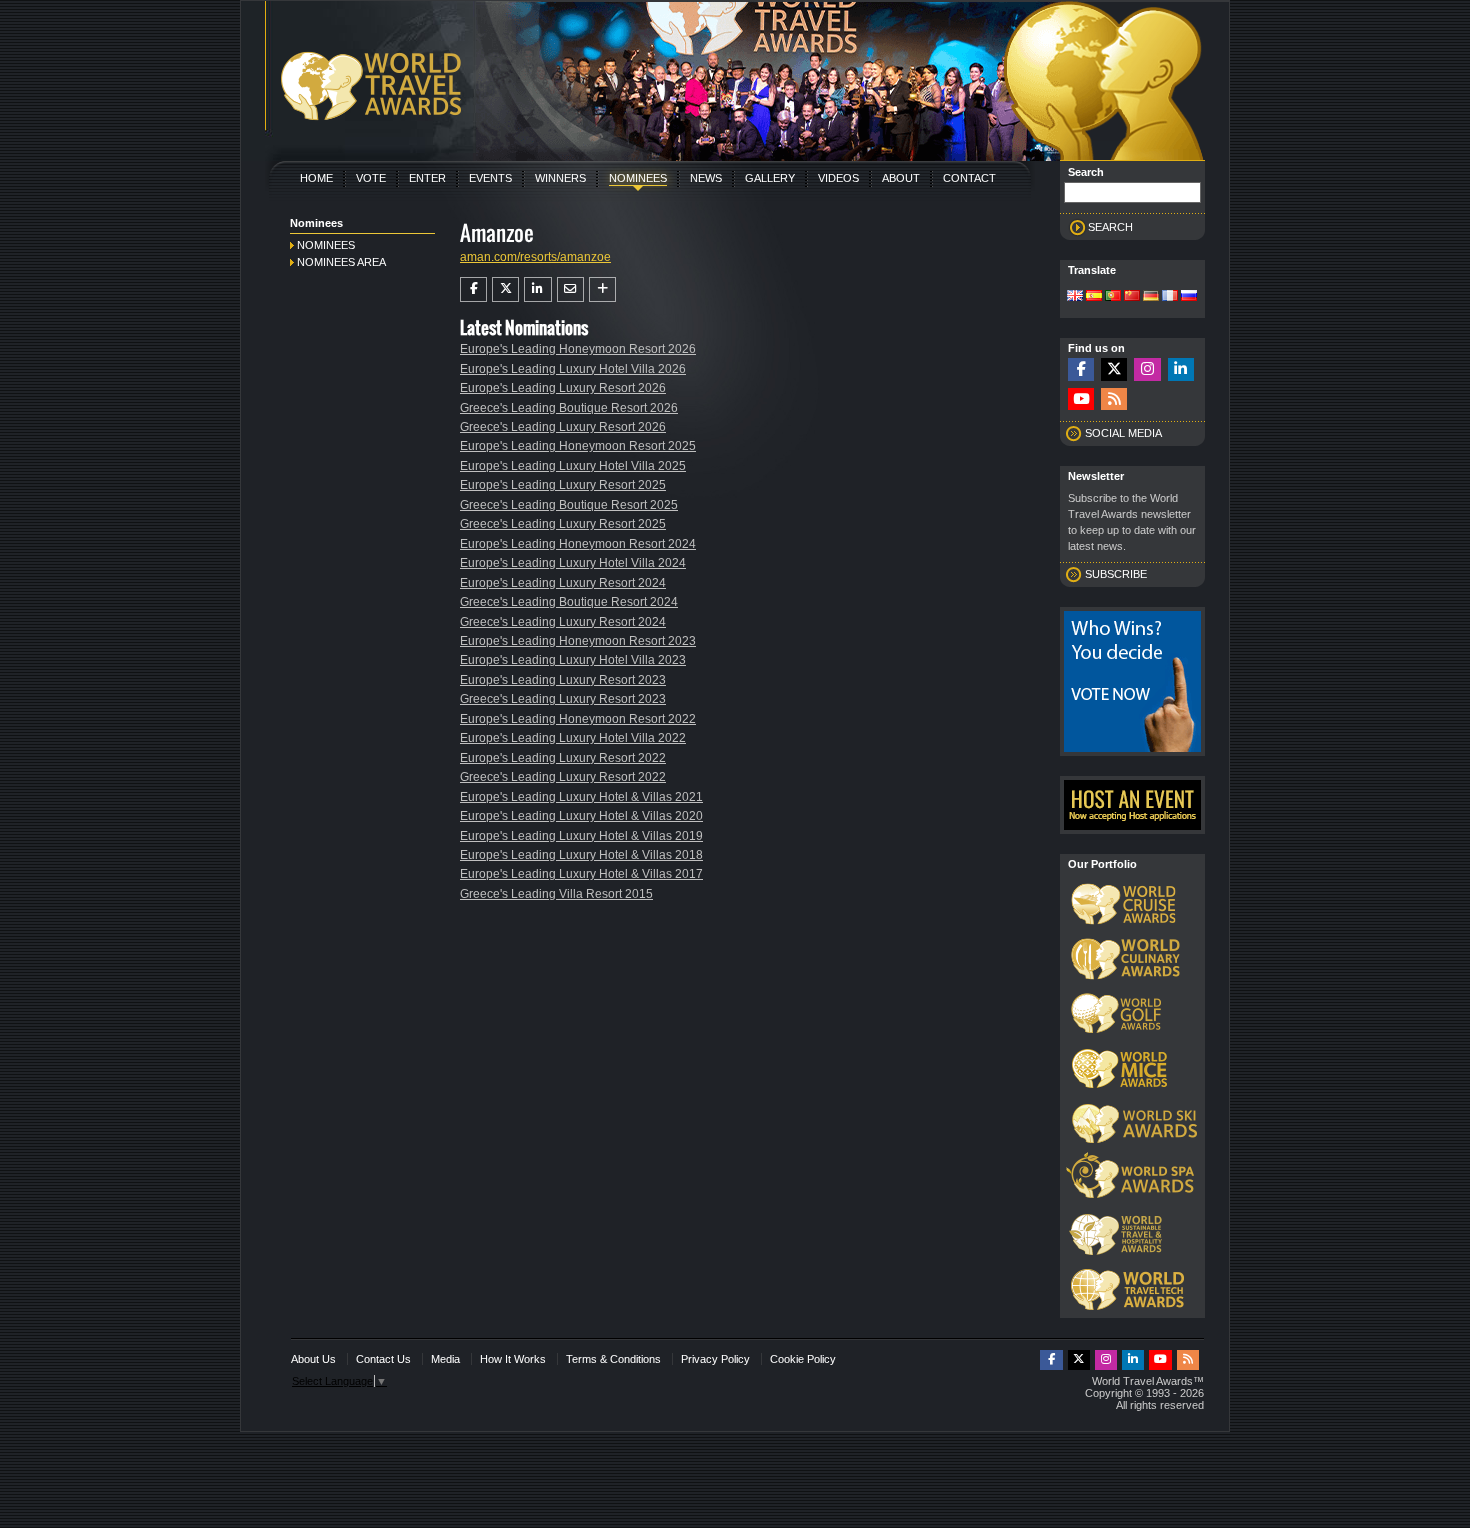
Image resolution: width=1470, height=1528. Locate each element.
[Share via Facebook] (473, 289)
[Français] (1170, 297)
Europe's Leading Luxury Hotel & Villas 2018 (581, 855)
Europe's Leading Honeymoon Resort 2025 (578, 446)
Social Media (1123, 433)
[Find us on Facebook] (1081, 369)
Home (316, 178)
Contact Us (383, 1359)
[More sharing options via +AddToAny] (602, 289)
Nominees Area (341, 262)
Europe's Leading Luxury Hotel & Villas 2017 (581, 874)
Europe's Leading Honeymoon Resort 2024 (578, 544)
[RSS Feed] (1114, 399)
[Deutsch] (1151, 297)
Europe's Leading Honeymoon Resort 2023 (578, 641)
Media (445, 1359)
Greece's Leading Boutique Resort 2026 (569, 408)
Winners (560, 178)
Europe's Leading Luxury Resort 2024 (563, 583)
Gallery (770, 178)
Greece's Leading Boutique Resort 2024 (569, 602)
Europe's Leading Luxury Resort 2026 (563, 388)
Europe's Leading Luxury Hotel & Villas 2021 (581, 797)
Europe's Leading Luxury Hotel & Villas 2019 (581, 836)
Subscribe (1116, 574)
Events (490, 178)
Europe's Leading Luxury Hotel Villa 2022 (573, 738)
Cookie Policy (803, 1359)
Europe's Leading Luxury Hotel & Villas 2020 (581, 816)
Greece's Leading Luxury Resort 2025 (563, 524)
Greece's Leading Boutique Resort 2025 (569, 505)
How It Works (513, 1359)
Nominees (638, 178)
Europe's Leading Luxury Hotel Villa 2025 (573, 466)
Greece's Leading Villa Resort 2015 (556, 894)
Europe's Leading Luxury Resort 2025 (563, 485)
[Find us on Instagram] (1147, 369)
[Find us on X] (1114, 369)
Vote (371, 178)
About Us (313, 1359)
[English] (1075, 297)
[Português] (1113, 297)
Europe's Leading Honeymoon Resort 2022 (578, 719)
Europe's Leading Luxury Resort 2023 (563, 680)
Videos (838, 178)
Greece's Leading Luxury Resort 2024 (563, 622)
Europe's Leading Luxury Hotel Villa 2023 (573, 660)
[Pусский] (1189, 297)
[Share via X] (505, 289)
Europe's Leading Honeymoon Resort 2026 (578, 349)
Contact (969, 178)
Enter (427, 178)
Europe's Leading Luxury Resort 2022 (563, 758)
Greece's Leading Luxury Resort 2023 (563, 699)
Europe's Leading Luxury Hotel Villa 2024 (573, 563)
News (706, 178)
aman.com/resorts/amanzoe (535, 257)
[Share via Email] (570, 289)
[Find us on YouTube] (1081, 399)
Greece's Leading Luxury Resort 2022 (563, 777)
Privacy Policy (715, 1359)
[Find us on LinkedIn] (1181, 369)
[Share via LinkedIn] (537, 289)
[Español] (1094, 297)
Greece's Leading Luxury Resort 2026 (563, 427)
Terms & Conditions (613, 1359)
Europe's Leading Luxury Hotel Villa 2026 (573, 369)
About (901, 178)
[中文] (1132, 297)
